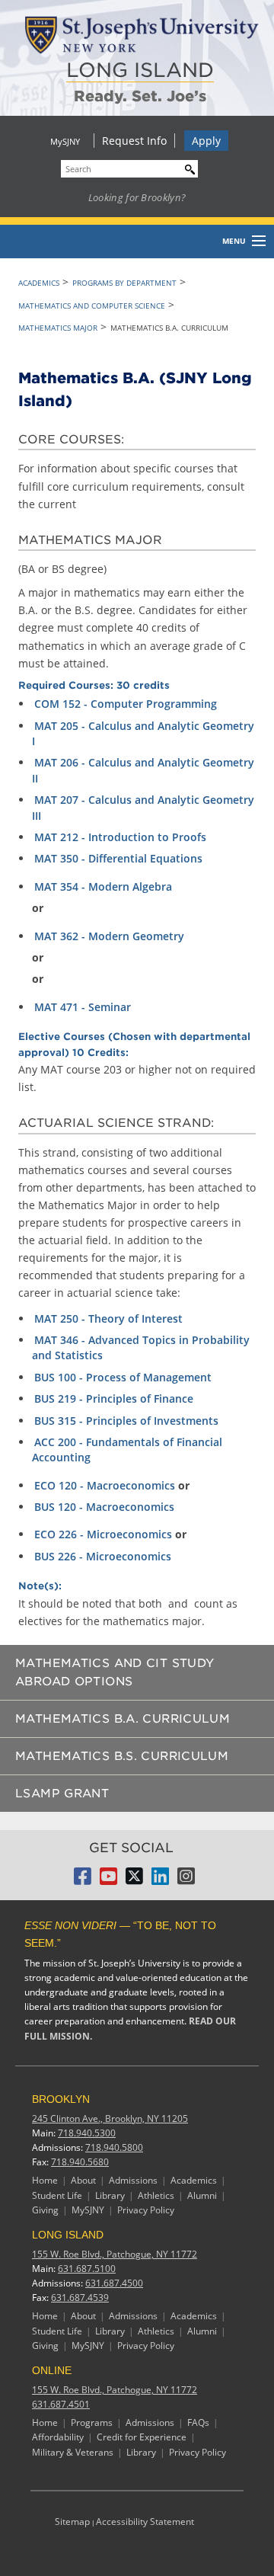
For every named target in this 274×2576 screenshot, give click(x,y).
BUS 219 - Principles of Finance (114, 1398)
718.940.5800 (114, 2147)
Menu (234, 241)
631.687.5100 (87, 2269)
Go (186, 167)
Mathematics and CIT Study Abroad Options (115, 1672)
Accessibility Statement (145, 2522)
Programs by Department (124, 283)
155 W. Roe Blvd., (115, 2254)
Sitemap (72, 2522)
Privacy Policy (146, 2210)
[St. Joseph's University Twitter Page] (134, 1880)
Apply (206, 141)
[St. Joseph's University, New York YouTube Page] (108, 1880)
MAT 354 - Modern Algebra (103, 886)
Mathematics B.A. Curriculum (123, 1719)
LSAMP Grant (62, 1794)
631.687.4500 (114, 2283)
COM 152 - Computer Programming (126, 704)
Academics (39, 283)
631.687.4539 (80, 2298)
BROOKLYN (61, 2099)
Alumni (202, 2195)
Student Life (57, 2195)
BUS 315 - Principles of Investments (126, 1421)
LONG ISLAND (140, 70)
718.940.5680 (80, 2162)
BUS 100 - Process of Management (123, 1377)
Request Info (134, 141)
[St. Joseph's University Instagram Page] (186, 1880)
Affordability (58, 2437)
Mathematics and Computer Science (92, 306)
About (83, 2180)
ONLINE (52, 2370)
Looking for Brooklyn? (137, 197)
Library (110, 2195)
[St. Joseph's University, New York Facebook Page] (83, 1880)
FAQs (198, 2422)
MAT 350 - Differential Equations (118, 858)
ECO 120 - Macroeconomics (105, 1485)
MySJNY (65, 141)
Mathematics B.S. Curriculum (122, 1756)
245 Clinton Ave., (110, 2118)
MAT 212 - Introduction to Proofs (120, 837)
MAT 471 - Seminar (83, 1007)
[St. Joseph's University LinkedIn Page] (160, 1880)
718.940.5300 (87, 2133)
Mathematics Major (58, 328)
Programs (92, 2422)
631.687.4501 (61, 2404)
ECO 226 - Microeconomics (103, 1534)
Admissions (133, 2180)
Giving (45, 2210)
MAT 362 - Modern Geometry (109, 936)
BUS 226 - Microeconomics (103, 1556)
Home (45, 2180)
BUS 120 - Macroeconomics (104, 1507)
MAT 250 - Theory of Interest (108, 1318)
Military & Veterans (73, 2452)
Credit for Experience (142, 2437)
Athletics (156, 2195)
